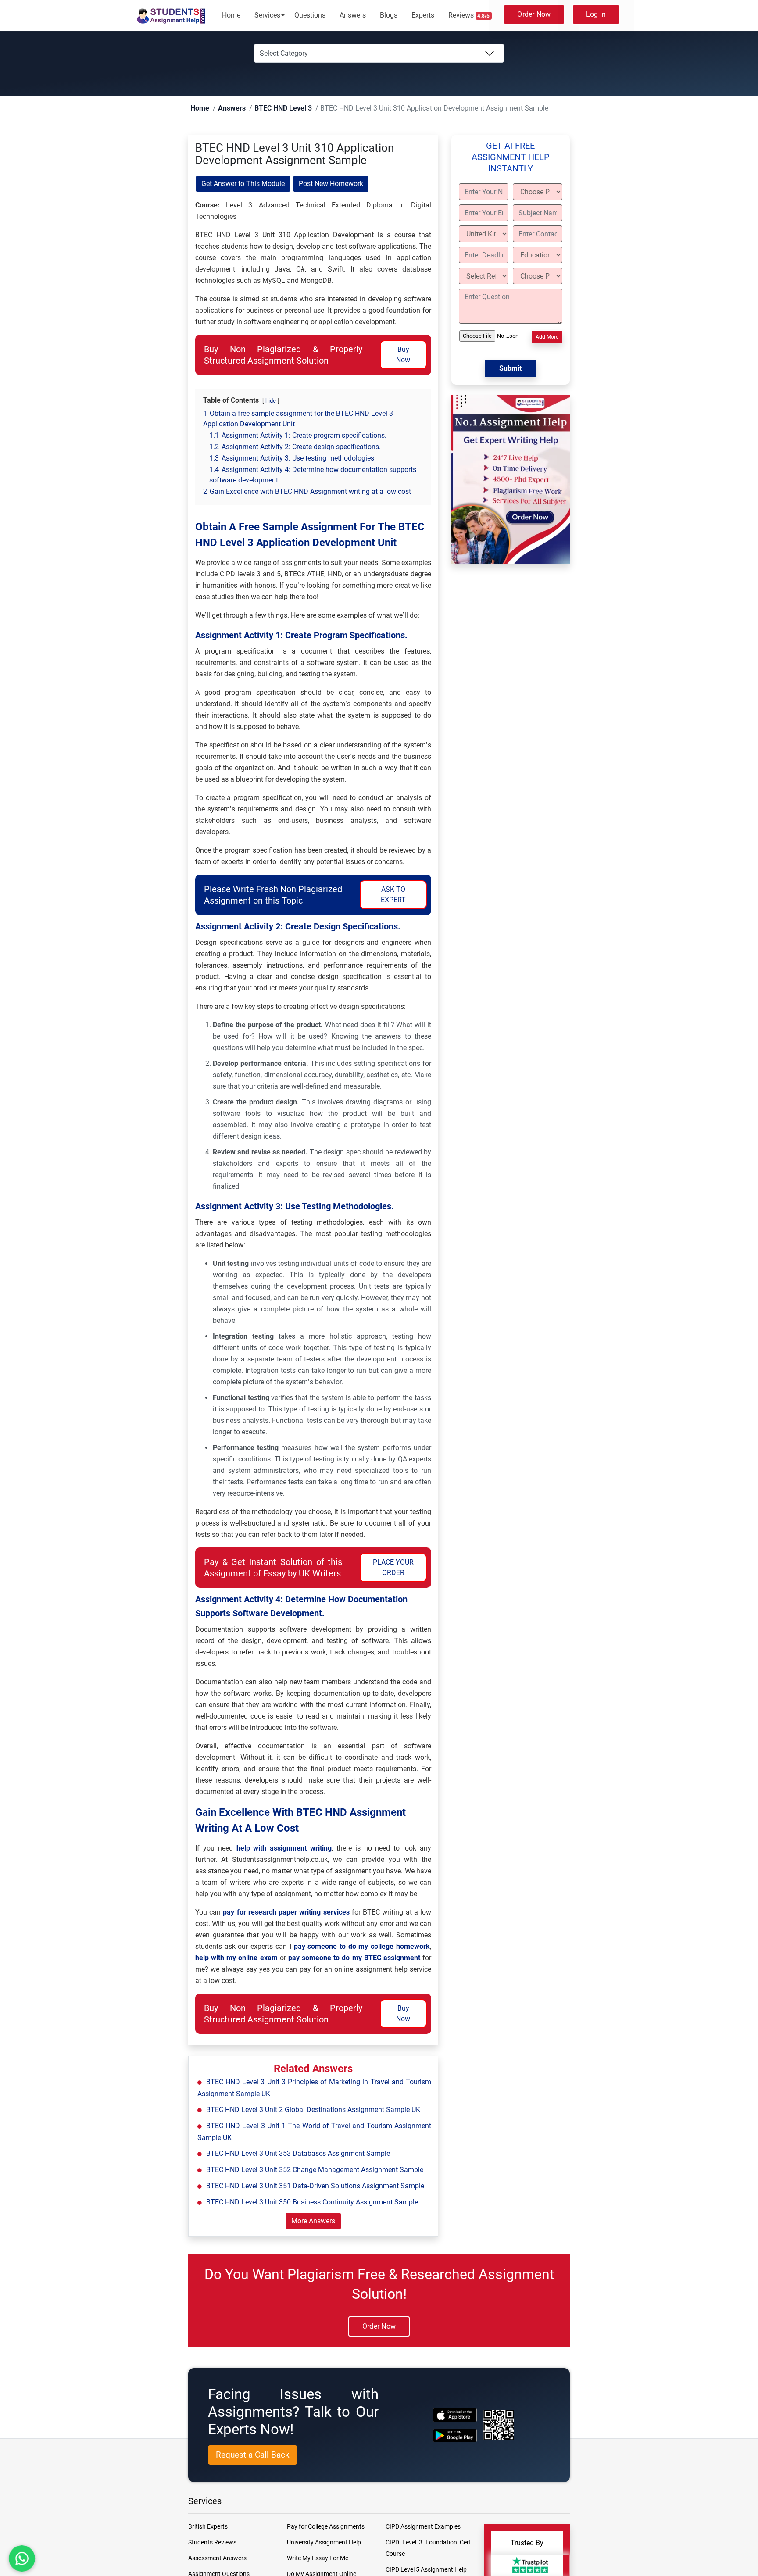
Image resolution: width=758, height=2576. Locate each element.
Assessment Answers (217, 2558)
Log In (596, 14)
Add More (547, 337)
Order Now (534, 14)
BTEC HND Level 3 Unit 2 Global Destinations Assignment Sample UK (313, 2110)
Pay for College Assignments (326, 2527)
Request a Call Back (253, 2455)
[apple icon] (455, 2415)
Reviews (469, 15)
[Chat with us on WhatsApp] (22, 2558)
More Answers (313, 2221)
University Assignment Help (324, 2543)
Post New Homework (331, 184)
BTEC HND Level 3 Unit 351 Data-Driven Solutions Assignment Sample (315, 2186)
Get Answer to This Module (243, 184)
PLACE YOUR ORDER (393, 1568)
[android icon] (455, 2436)
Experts (423, 15)
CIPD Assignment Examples (423, 2527)
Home (231, 15)
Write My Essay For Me (318, 2558)
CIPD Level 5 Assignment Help (426, 2570)
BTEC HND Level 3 (269, 109)
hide (271, 401)
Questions (310, 15)
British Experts (208, 2527)
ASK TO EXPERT (393, 895)
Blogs (389, 15)
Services (267, 15)
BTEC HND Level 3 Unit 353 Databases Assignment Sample (298, 2154)
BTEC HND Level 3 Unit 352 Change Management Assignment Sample (315, 2170)
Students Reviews (212, 2543)
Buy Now (403, 355)
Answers (353, 15)
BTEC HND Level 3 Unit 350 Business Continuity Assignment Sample (312, 2203)
